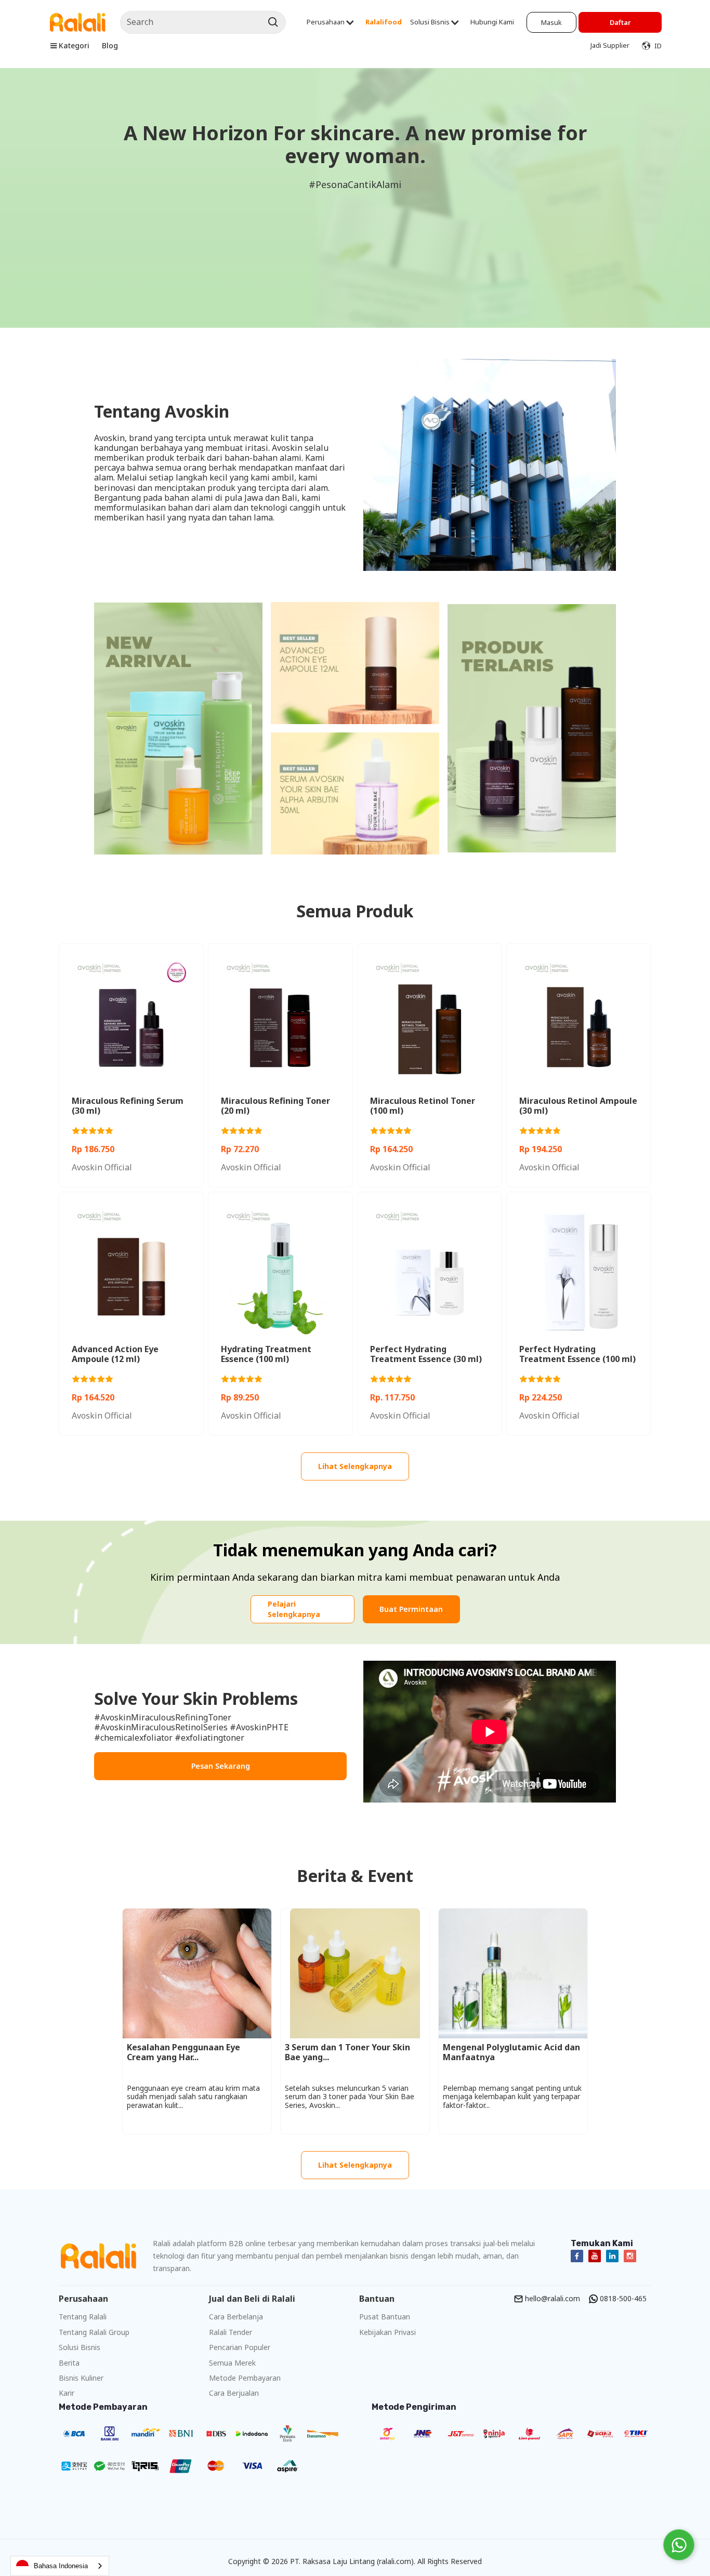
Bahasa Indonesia (61, 2566)
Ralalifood (384, 22)
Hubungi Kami (492, 22)
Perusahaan (326, 22)
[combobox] (60, 2566)
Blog (110, 45)
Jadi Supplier (610, 45)
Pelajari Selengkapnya (294, 1609)
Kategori (74, 45)
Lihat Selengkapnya (355, 1466)
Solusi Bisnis (430, 22)
